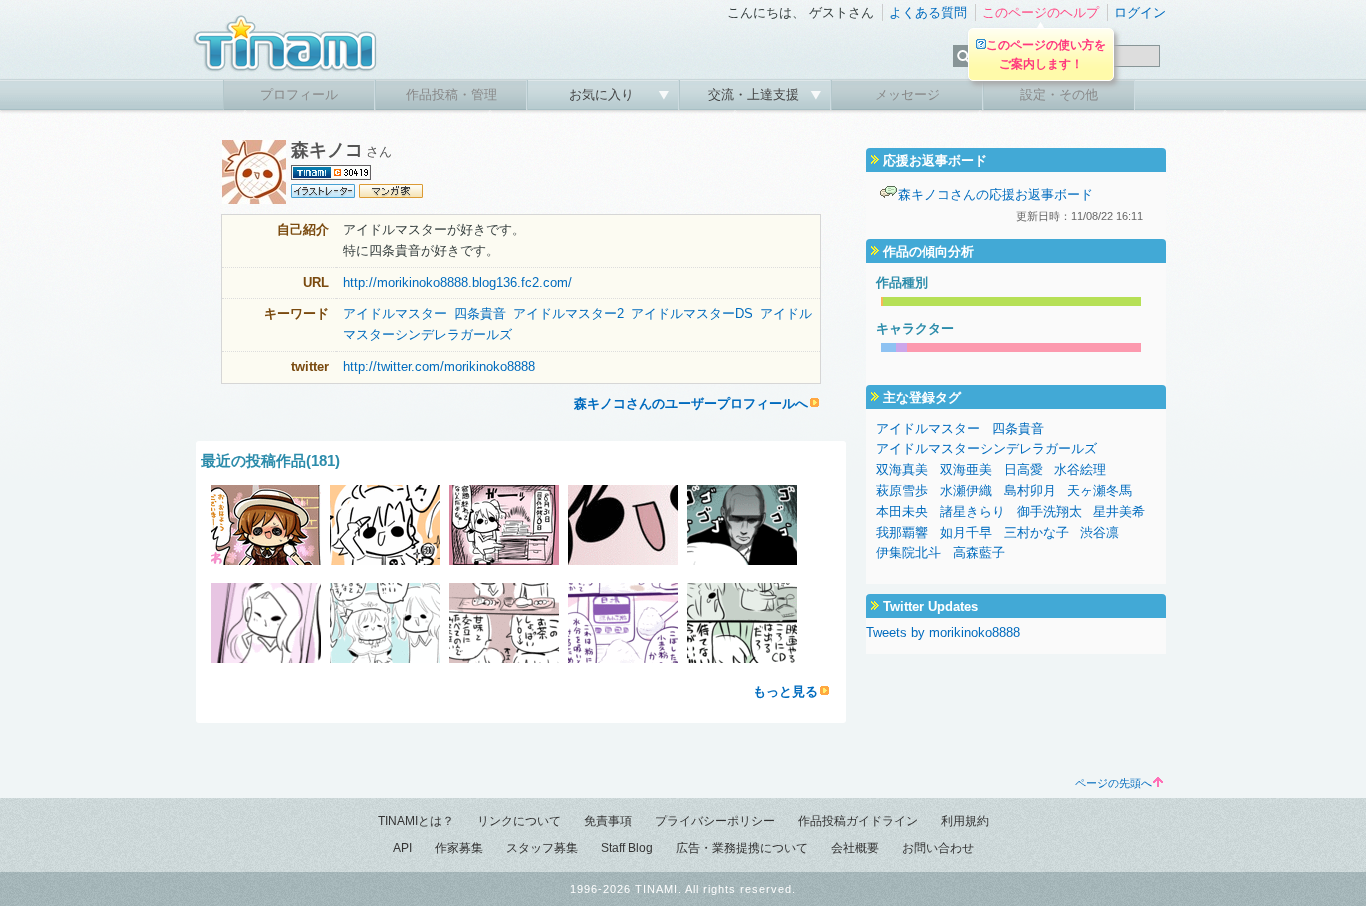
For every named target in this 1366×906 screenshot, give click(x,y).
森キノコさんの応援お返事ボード (995, 194)
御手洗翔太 (1049, 511)
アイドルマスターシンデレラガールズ (986, 448)
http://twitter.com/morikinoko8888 (439, 366)
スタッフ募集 (542, 848)
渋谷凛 (1099, 532)
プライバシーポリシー (715, 821)
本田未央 (902, 511)
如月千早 (966, 532)
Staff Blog (627, 848)
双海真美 (902, 469)
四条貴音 (480, 313)
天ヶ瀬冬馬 (1099, 490)
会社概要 (855, 848)
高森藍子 (979, 552)
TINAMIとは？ (416, 821)
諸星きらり (972, 511)
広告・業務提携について (742, 848)
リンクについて (519, 821)
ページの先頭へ (1113, 783)
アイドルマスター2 (568, 313)
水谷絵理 (1080, 469)
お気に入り (603, 94)
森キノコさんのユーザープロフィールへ (691, 403)
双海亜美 (966, 469)
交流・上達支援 (755, 94)
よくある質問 (928, 12)
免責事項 (608, 821)
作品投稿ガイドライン (858, 821)
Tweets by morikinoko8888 (943, 632)
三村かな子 (1036, 532)
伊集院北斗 (908, 552)
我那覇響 (902, 532)
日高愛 (1023, 469)
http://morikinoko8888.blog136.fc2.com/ (457, 282)
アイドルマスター (395, 313)
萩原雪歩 (902, 490)
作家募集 (459, 848)
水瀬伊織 (966, 490)
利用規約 (965, 821)
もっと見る (785, 691)
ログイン (1140, 12)
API (402, 848)
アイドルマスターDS (692, 313)
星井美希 (1119, 511)
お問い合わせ (938, 848)
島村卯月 (1030, 490)
